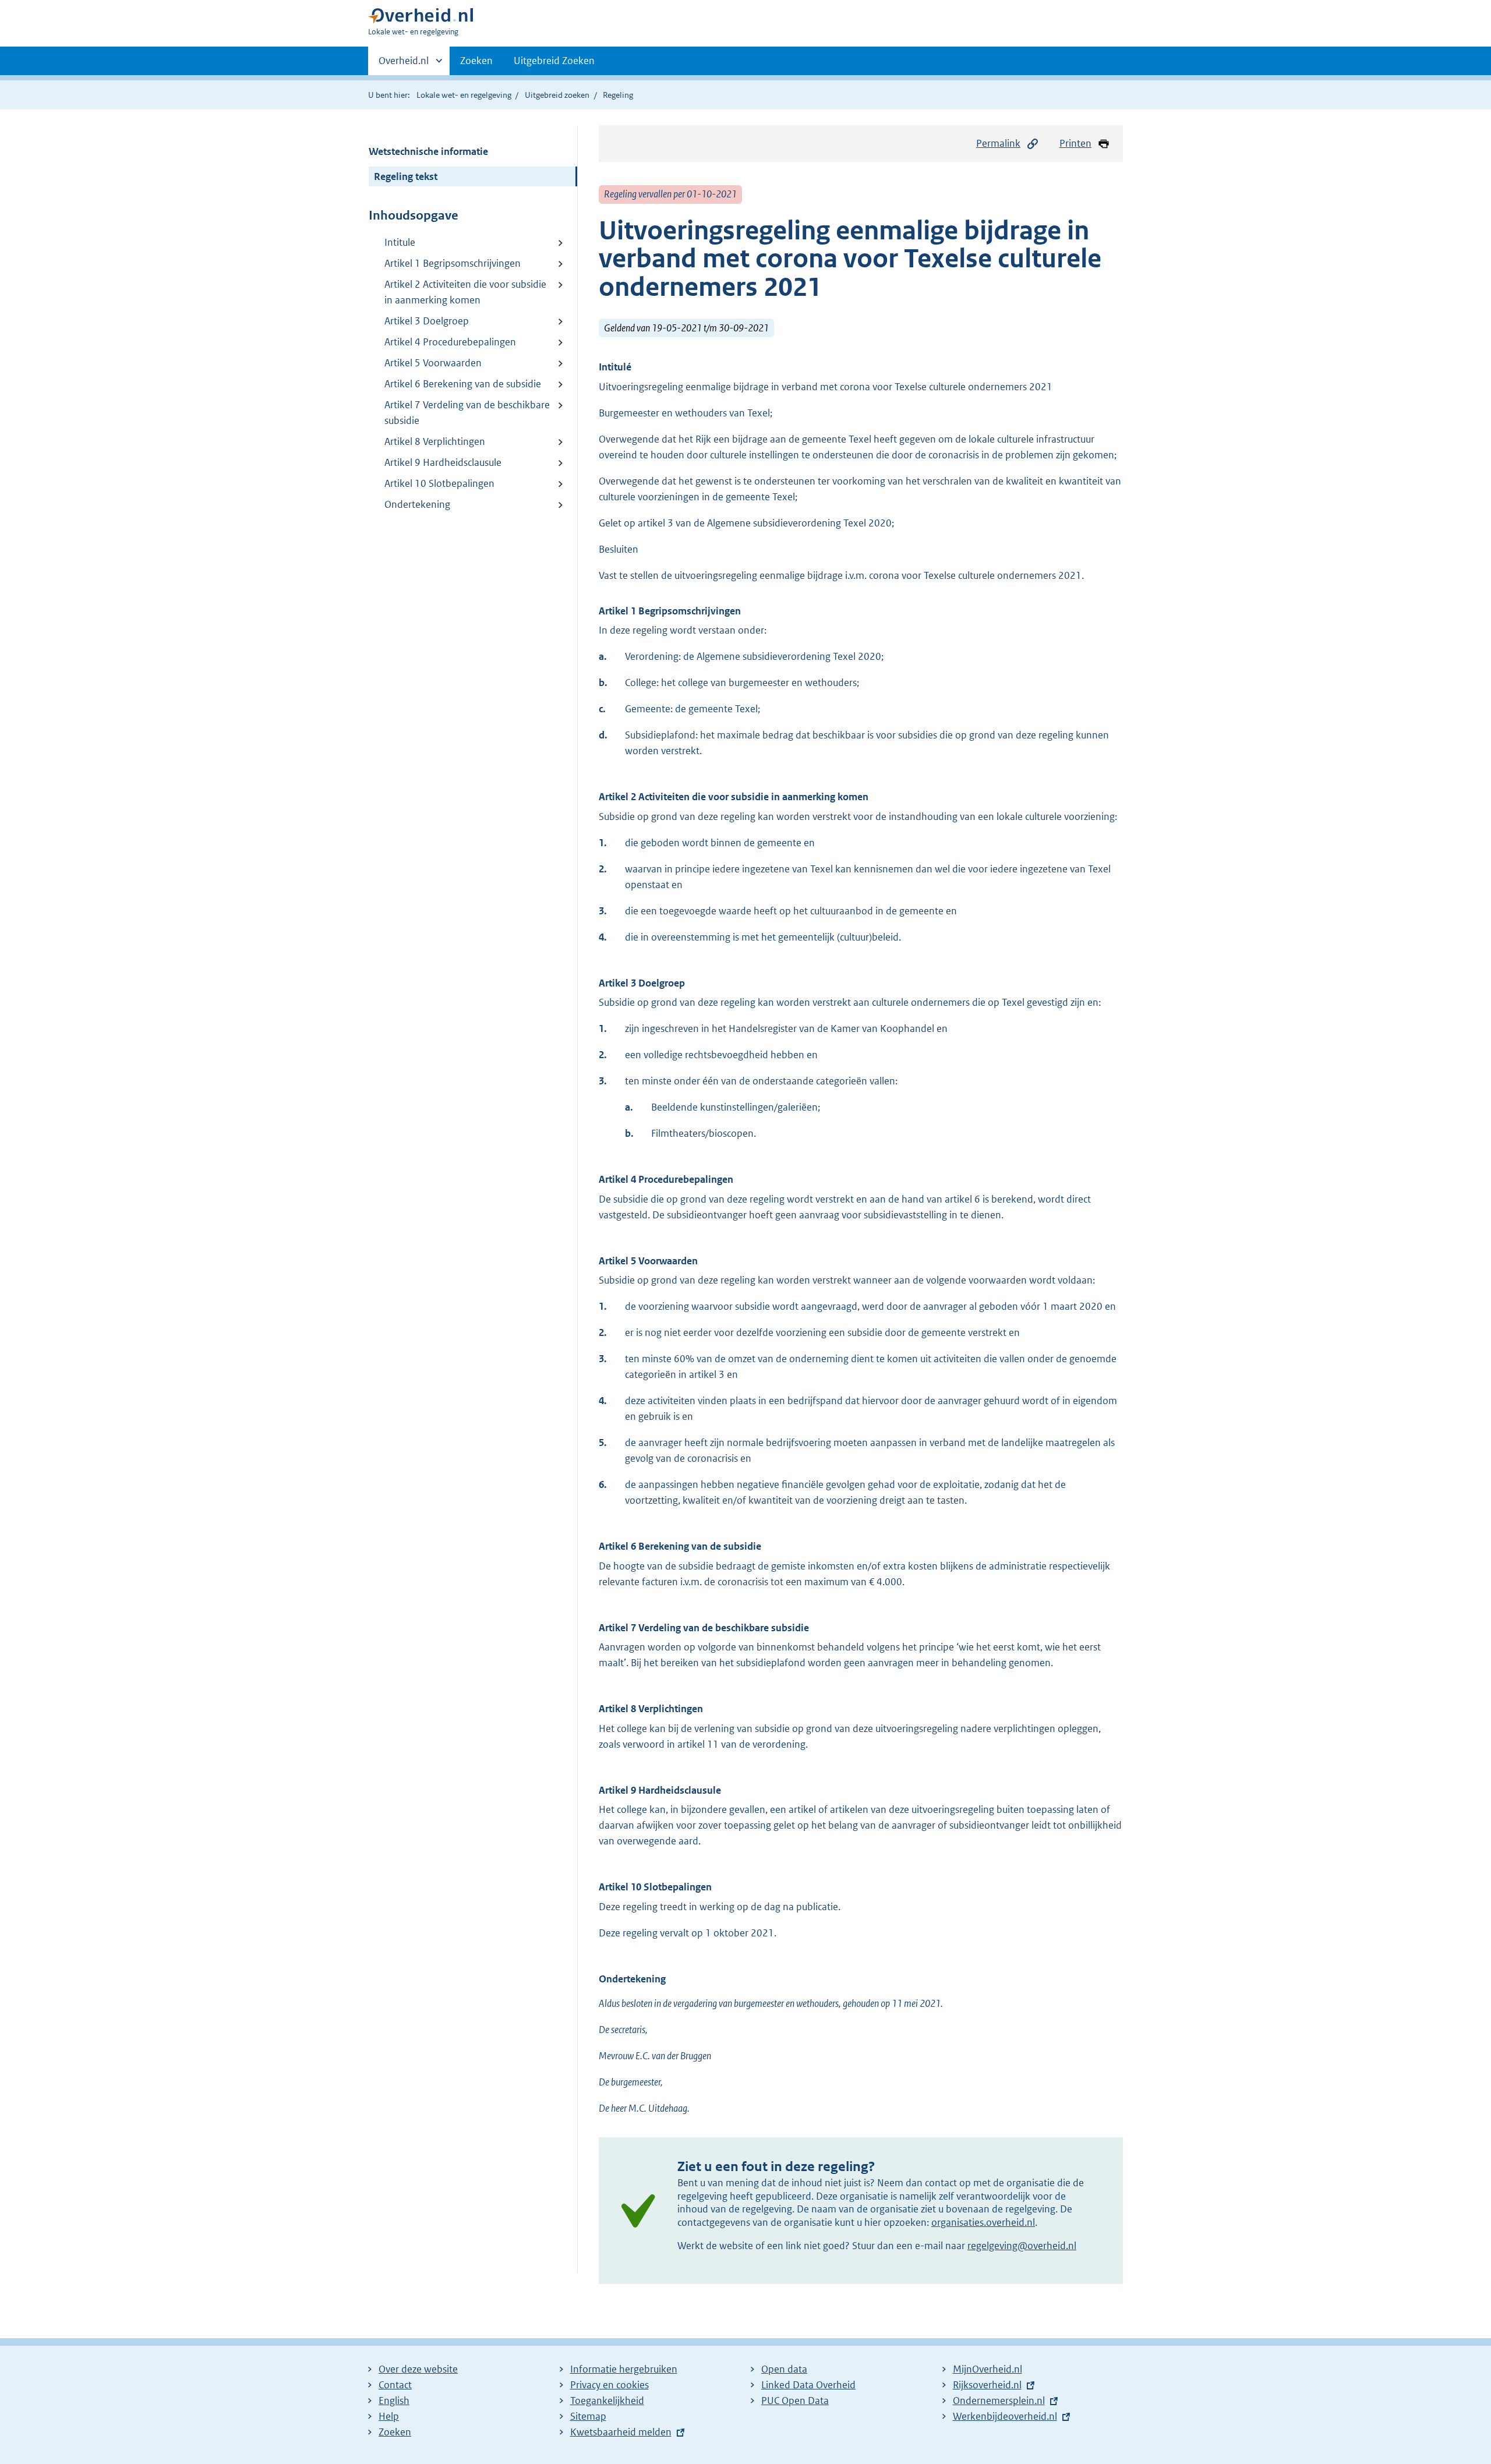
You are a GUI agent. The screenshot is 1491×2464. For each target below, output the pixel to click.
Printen (1075, 143)
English (394, 2401)
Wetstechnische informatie (428, 151)
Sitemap (588, 2416)
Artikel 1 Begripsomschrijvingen (453, 263)
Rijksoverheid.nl (987, 2385)
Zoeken (476, 61)
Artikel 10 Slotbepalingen (439, 483)
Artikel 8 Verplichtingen (435, 441)
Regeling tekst (406, 176)
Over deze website (418, 2369)
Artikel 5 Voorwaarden (433, 363)
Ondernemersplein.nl (999, 2401)
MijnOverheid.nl (987, 2369)
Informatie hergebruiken (624, 2369)
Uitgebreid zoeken (557, 95)
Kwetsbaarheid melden (621, 2432)
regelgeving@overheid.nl (1022, 2246)
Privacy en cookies (610, 2385)
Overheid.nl (404, 65)
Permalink (998, 143)
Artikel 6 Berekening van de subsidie (463, 384)
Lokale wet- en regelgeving (464, 95)
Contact (395, 2385)
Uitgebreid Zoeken (554, 61)
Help (389, 2416)
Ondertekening (417, 504)
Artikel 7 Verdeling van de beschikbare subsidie (467, 413)
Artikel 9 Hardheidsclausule (443, 462)
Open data (784, 2369)
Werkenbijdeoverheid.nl (1005, 2416)
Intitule (400, 242)
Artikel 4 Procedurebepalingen (450, 342)
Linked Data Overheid (808, 2385)
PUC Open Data (795, 2401)
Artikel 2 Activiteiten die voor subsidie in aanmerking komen (465, 292)
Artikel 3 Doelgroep (427, 321)
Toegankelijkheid (607, 2401)
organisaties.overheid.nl (983, 2222)
